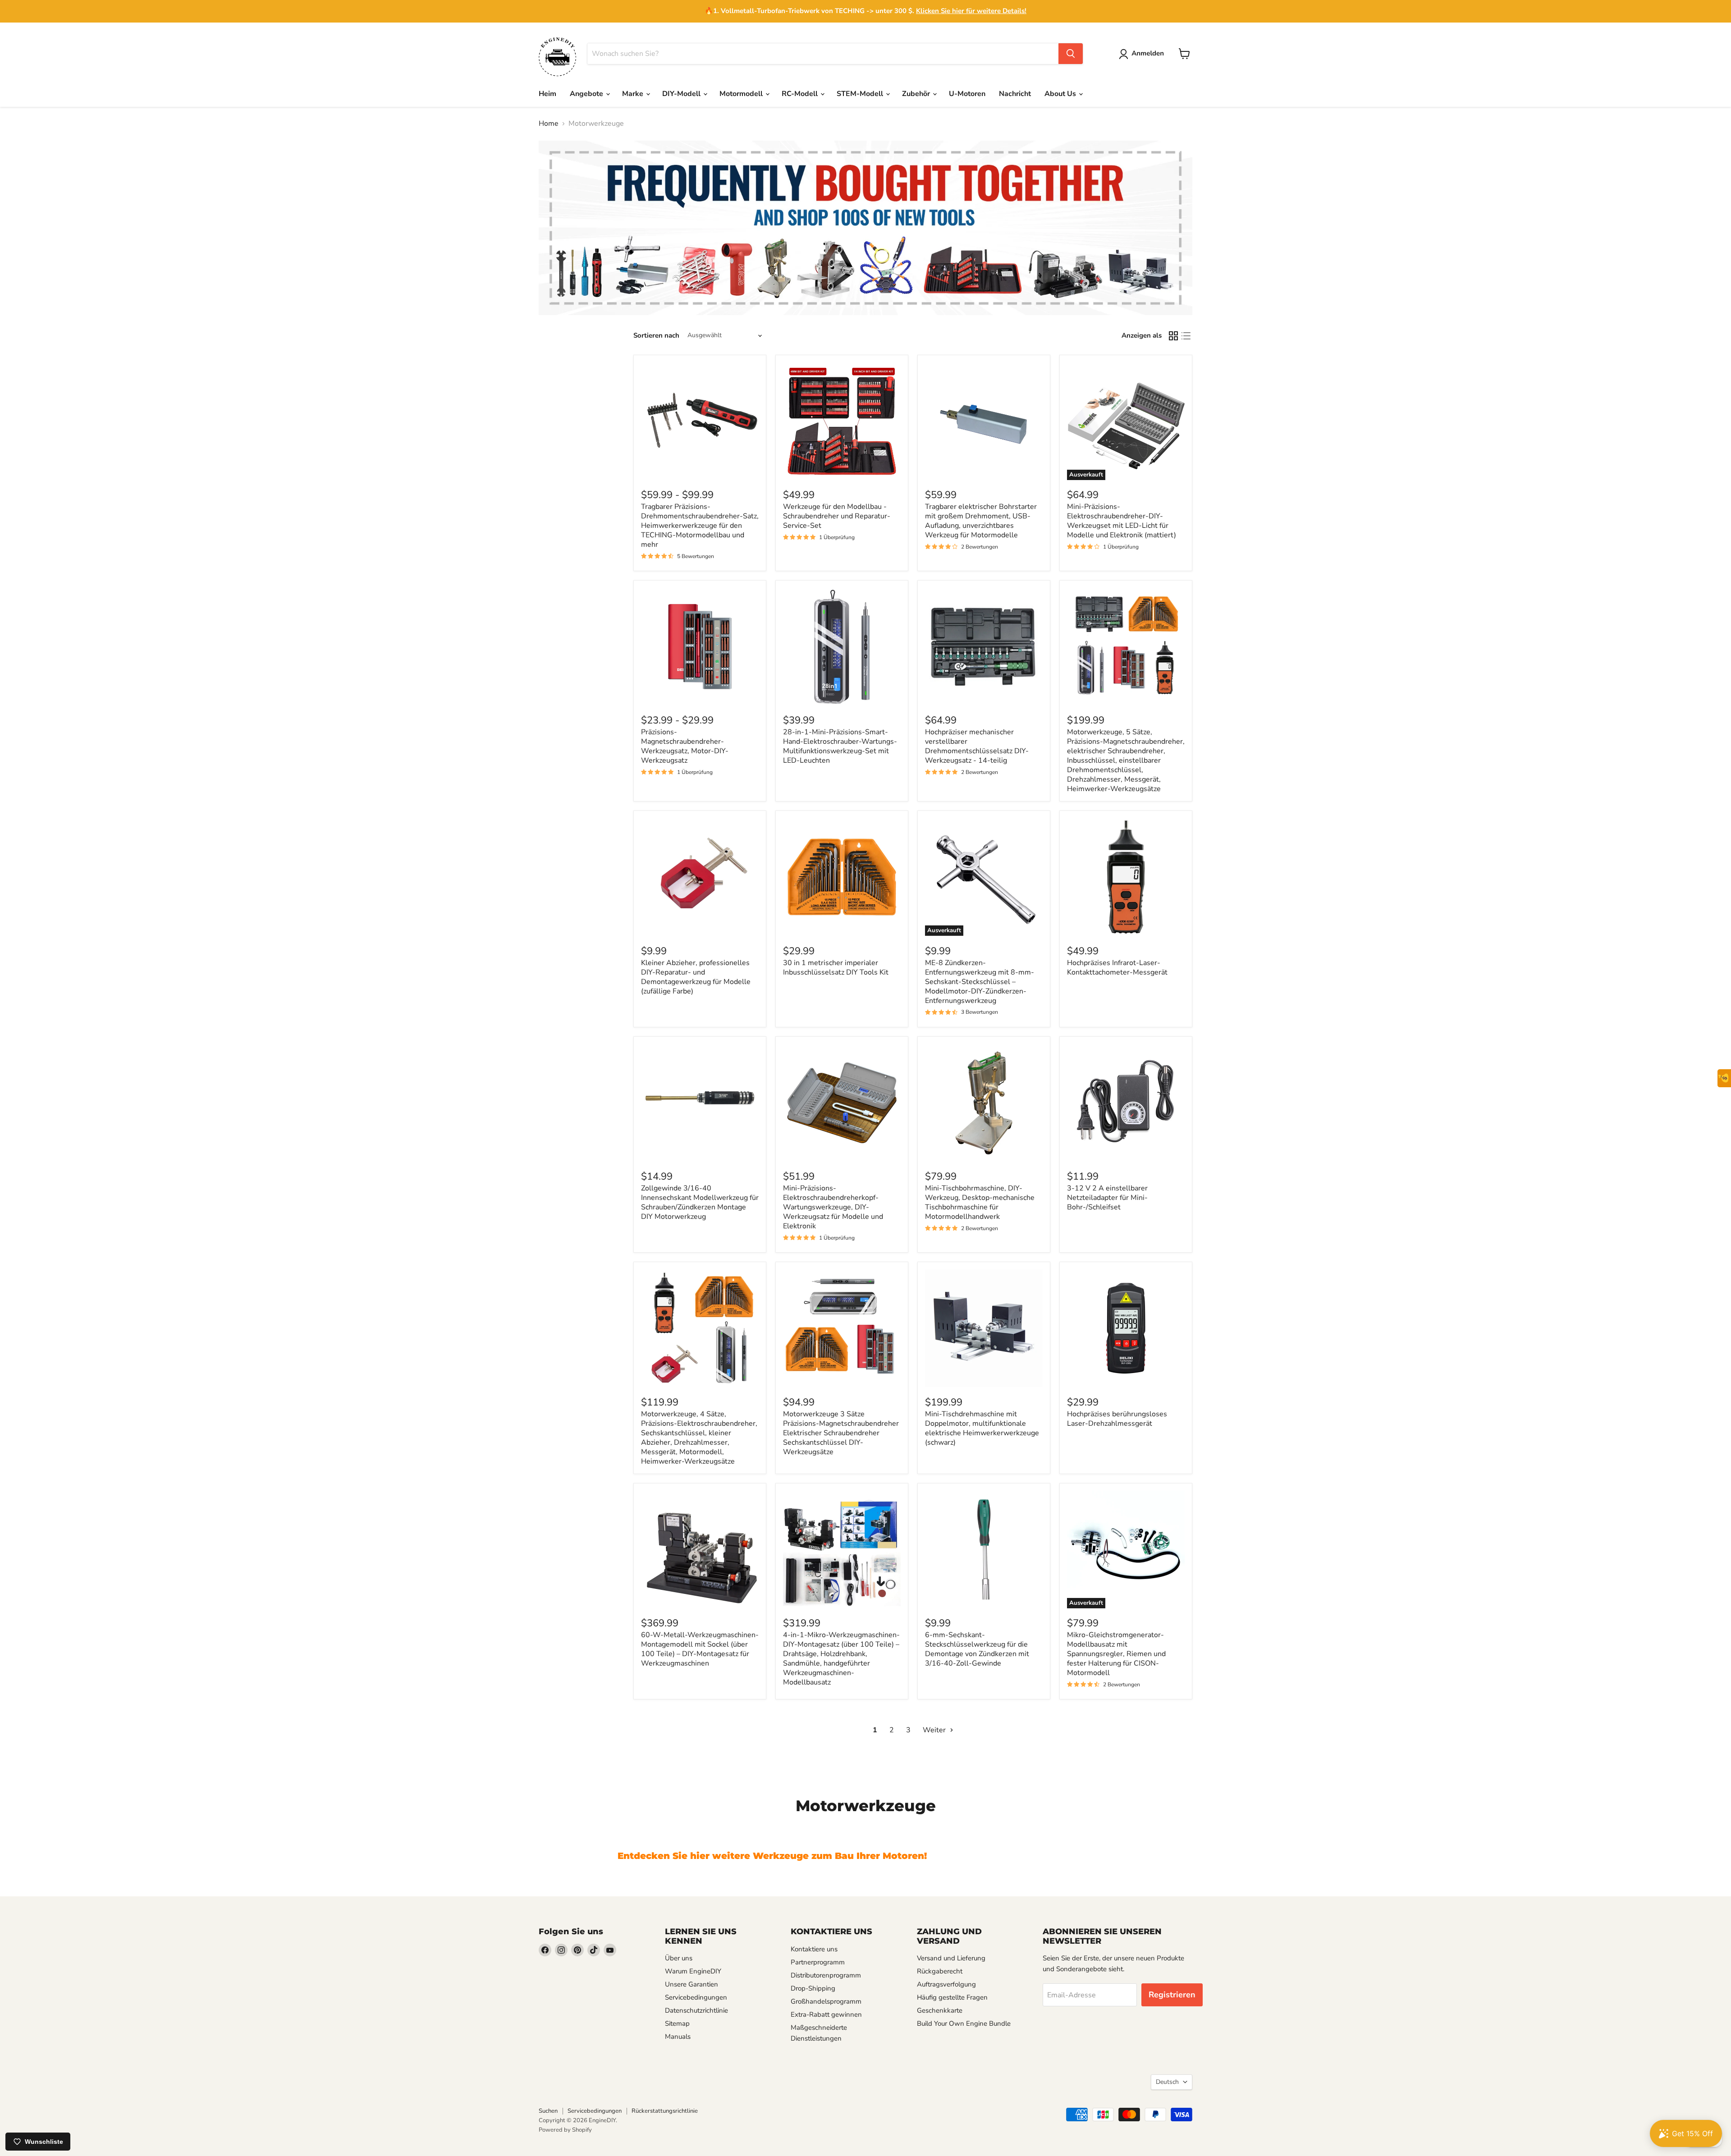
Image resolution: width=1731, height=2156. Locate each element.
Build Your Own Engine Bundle (964, 2023)
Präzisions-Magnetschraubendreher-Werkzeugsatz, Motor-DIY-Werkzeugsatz (685, 746)
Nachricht (1015, 94)
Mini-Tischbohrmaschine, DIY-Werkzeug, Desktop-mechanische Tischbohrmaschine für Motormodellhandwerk (980, 1202)
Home (549, 124)
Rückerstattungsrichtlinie (665, 2111)
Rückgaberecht (940, 1971)
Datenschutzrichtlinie (696, 2010)
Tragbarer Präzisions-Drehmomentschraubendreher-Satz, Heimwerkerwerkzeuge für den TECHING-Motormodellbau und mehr (700, 526)
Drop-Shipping (813, 1988)
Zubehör (917, 94)
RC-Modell (801, 94)
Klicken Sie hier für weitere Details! (971, 11)
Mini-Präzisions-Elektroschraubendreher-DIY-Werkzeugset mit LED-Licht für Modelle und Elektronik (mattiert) (1122, 521)
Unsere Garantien (691, 1984)
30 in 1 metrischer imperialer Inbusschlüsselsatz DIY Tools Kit (836, 968)
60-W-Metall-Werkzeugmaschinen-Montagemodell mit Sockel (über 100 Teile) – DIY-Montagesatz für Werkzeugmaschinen (700, 1649)
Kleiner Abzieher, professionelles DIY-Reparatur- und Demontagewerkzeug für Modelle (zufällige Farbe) (696, 977)
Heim (547, 94)
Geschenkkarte (940, 2010)
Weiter (935, 1730)
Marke (634, 94)
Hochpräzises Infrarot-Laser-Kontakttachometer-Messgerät (1117, 968)
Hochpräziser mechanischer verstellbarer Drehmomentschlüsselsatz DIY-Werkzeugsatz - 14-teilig (977, 746)
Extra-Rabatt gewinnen (826, 2014)
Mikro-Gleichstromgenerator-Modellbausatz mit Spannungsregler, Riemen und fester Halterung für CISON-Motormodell (1116, 1654)
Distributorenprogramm (826, 1975)
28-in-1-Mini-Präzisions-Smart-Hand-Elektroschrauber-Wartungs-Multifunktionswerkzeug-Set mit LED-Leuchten (840, 746)
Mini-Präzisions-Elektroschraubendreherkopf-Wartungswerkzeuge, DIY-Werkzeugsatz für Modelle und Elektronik (833, 1207)
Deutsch (1167, 2082)
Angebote (587, 94)
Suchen (548, 2111)
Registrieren (1172, 1995)
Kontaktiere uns (814, 1949)
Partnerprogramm (818, 1962)
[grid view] (1173, 336)
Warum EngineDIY (693, 1971)
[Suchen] (1071, 54)
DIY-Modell (682, 94)
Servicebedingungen (696, 1997)
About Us (1061, 94)
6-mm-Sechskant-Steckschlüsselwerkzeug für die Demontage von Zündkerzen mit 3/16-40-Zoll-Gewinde (977, 1649)
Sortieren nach (656, 336)
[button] (1143, 54)
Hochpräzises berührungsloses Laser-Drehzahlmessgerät (1117, 1419)
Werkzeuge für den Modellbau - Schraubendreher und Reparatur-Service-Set (837, 516)
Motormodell (742, 94)
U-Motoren (967, 94)
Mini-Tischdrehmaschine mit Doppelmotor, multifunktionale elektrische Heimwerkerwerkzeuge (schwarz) (982, 1428)
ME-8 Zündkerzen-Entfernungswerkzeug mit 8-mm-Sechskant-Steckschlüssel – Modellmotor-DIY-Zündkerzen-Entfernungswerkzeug (980, 982)
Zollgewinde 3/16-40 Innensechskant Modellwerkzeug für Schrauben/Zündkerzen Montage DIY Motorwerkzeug (700, 1202)
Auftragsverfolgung (946, 1984)
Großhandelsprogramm (826, 2001)
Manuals (678, 2037)
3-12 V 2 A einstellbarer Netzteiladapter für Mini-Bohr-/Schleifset (1107, 1198)
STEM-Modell (861, 94)
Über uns (679, 1958)
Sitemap (677, 2023)
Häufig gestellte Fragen (952, 1997)
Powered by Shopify (565, 2130)
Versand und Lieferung (951, 1958)
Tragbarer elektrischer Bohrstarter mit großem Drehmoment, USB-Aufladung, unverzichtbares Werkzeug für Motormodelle (981, 521)
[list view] (1186, 336)
